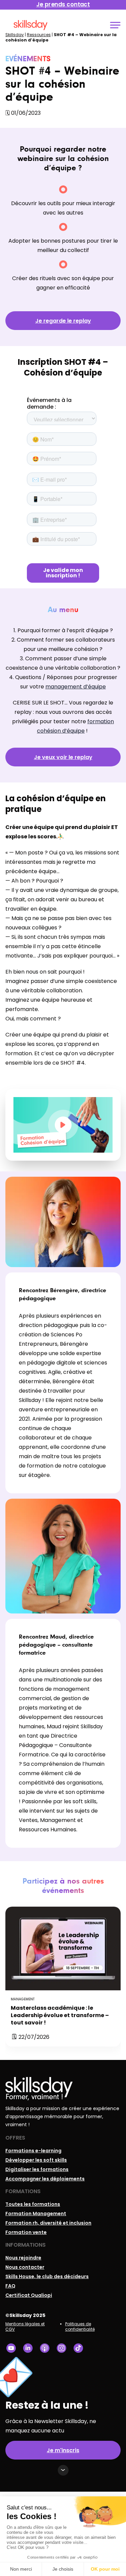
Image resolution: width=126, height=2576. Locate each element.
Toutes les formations (33, 2204)
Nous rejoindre (23, 2258)
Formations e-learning (33, 2151)
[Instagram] (61, 2348)
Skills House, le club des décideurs (47, 2276)
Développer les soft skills (36, 2160)
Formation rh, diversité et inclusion (48, 2223)
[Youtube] (11, 2348)
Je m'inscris (63, 2450)
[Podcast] (45, 2348)
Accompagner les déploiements (45, 2179)
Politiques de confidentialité (80, 2326)
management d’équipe (76, 687)
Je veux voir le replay (63, 757)
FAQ (10, 2286)
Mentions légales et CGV (25, 2326)
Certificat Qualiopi (29, 2295)
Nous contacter (25, 2267)
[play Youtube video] (63, 1125)
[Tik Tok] (78, 2348)
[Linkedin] (28, 2348)
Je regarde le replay (63, 321)
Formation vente (26, 2232)
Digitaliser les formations (37, 2169)
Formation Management (36, 2214)
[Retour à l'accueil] (31, 25)
